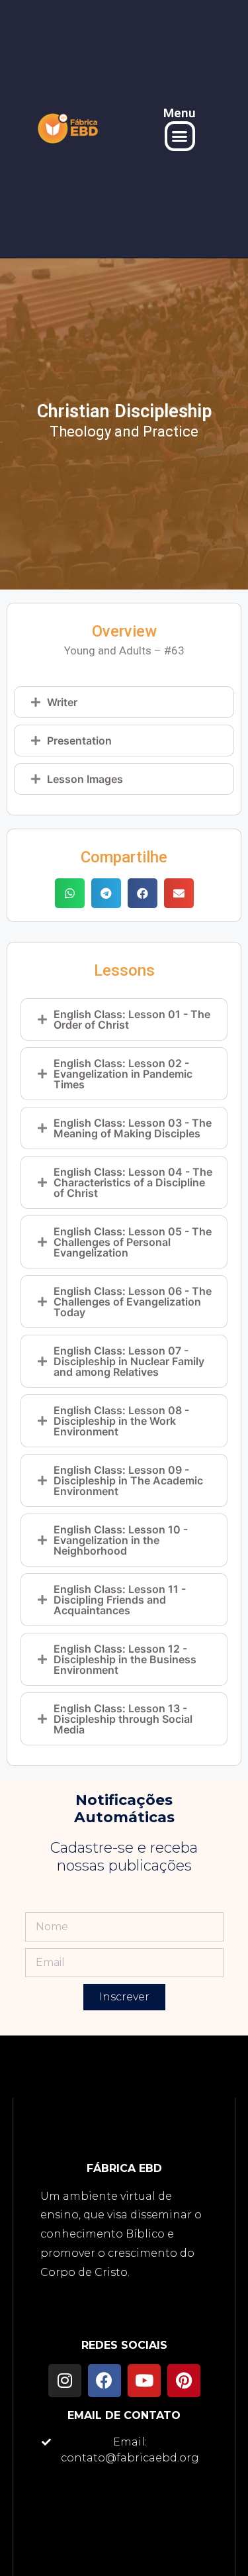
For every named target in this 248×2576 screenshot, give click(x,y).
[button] (180, 136)
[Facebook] (104, 2381)
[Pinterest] (184, 2381)
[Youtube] (144, 2381)
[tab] (124, 702)
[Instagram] (65, 2381)
